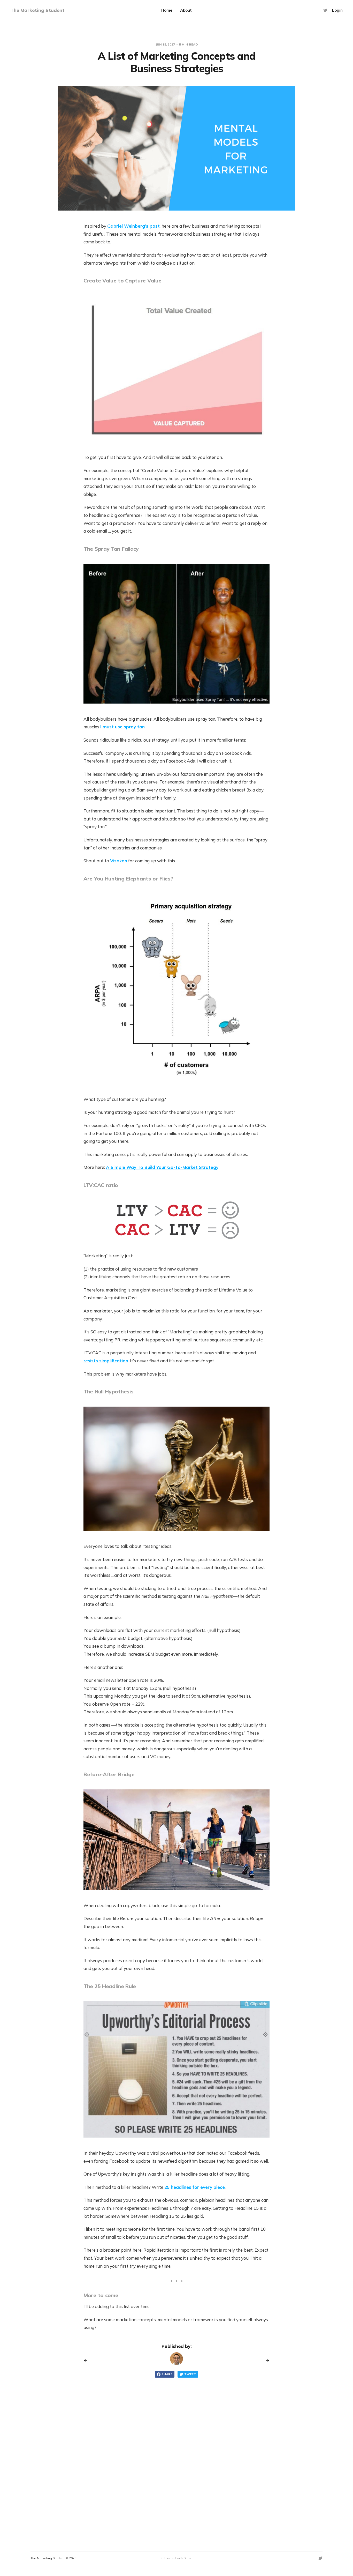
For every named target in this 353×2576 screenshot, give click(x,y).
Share (167, 2374)
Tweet (190, 2374)
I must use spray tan (122, 727)
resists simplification (106, 1361)
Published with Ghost (177, 2558)
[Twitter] (325, 10)
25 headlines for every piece (195, 2187)
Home (167, 10)
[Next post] (266, 2361)
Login (337, 10)
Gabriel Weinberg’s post (133, 226)
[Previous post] (87, 2361)
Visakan (119, 861)
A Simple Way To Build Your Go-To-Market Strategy (162, 1167)
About (186, 10)
